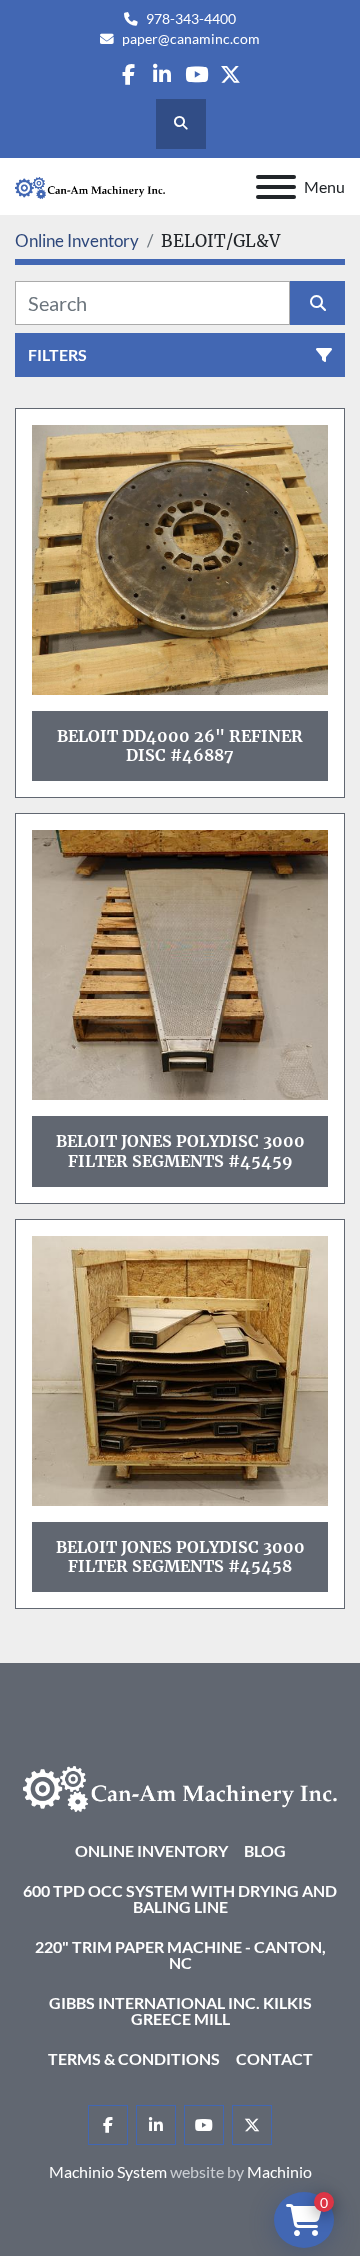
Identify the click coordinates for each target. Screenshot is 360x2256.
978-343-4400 (191, 19)
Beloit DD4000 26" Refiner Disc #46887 (180, 745)
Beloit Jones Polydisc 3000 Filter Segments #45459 (180, 1150)
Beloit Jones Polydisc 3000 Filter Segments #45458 (180, 1556)
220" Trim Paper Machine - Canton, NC (180, 1954)
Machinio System (108, 2171)
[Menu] (276, 187)
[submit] (317, 303)
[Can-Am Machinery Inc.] (180, 1786)
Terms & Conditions (134, 2058)
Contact (274, 2058)
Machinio (279, 2171)
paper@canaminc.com (191, 39)
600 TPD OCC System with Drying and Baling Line (180, 1898)
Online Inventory (151, 1850)
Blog (265, 1850)
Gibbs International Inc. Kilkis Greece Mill (180, 2010)
